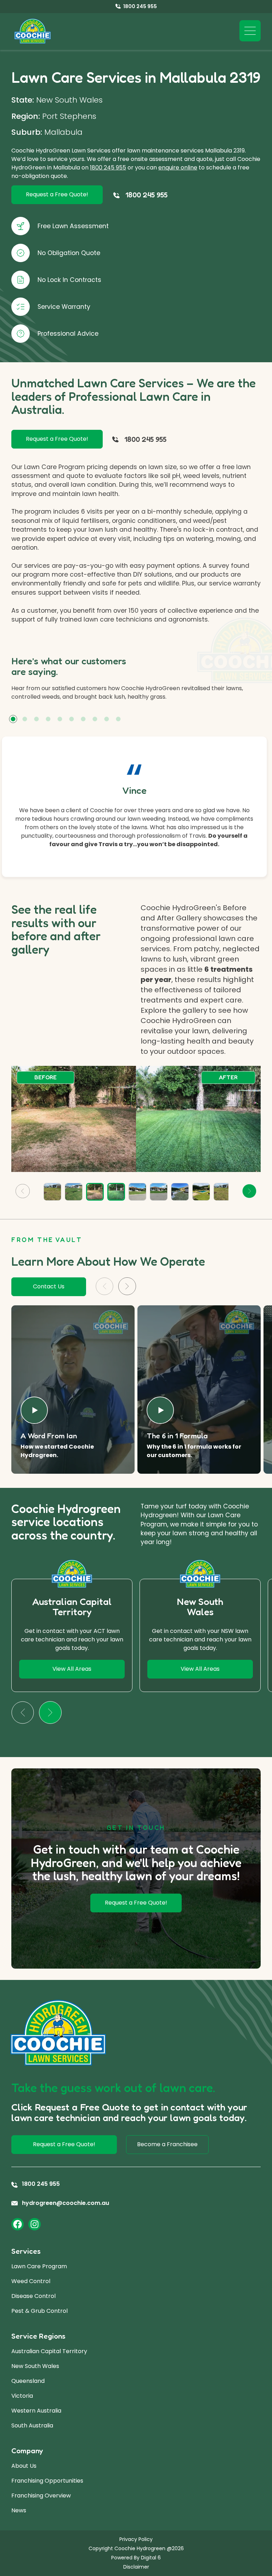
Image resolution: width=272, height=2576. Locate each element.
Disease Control (33, 2296)
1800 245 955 (108, 168)
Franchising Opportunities (47, 2481)
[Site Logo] (33, 31)
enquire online (178, 168)
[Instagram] (35, 2224)
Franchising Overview (41, 2496)
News (19, 2510)
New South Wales (35, 2366)
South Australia (32, 2425)
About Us (24, 2466)
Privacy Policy (136, 2539)
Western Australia (36, 2411)
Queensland (28, 2381)
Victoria (22, 2396)
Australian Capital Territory (49, 2351)
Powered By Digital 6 (136, 2558)
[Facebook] (18, 2224)
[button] (13, 719)
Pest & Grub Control (39, 2311)
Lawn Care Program (39, 2266)
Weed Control (31, 2281)
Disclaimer (136, 2567)
